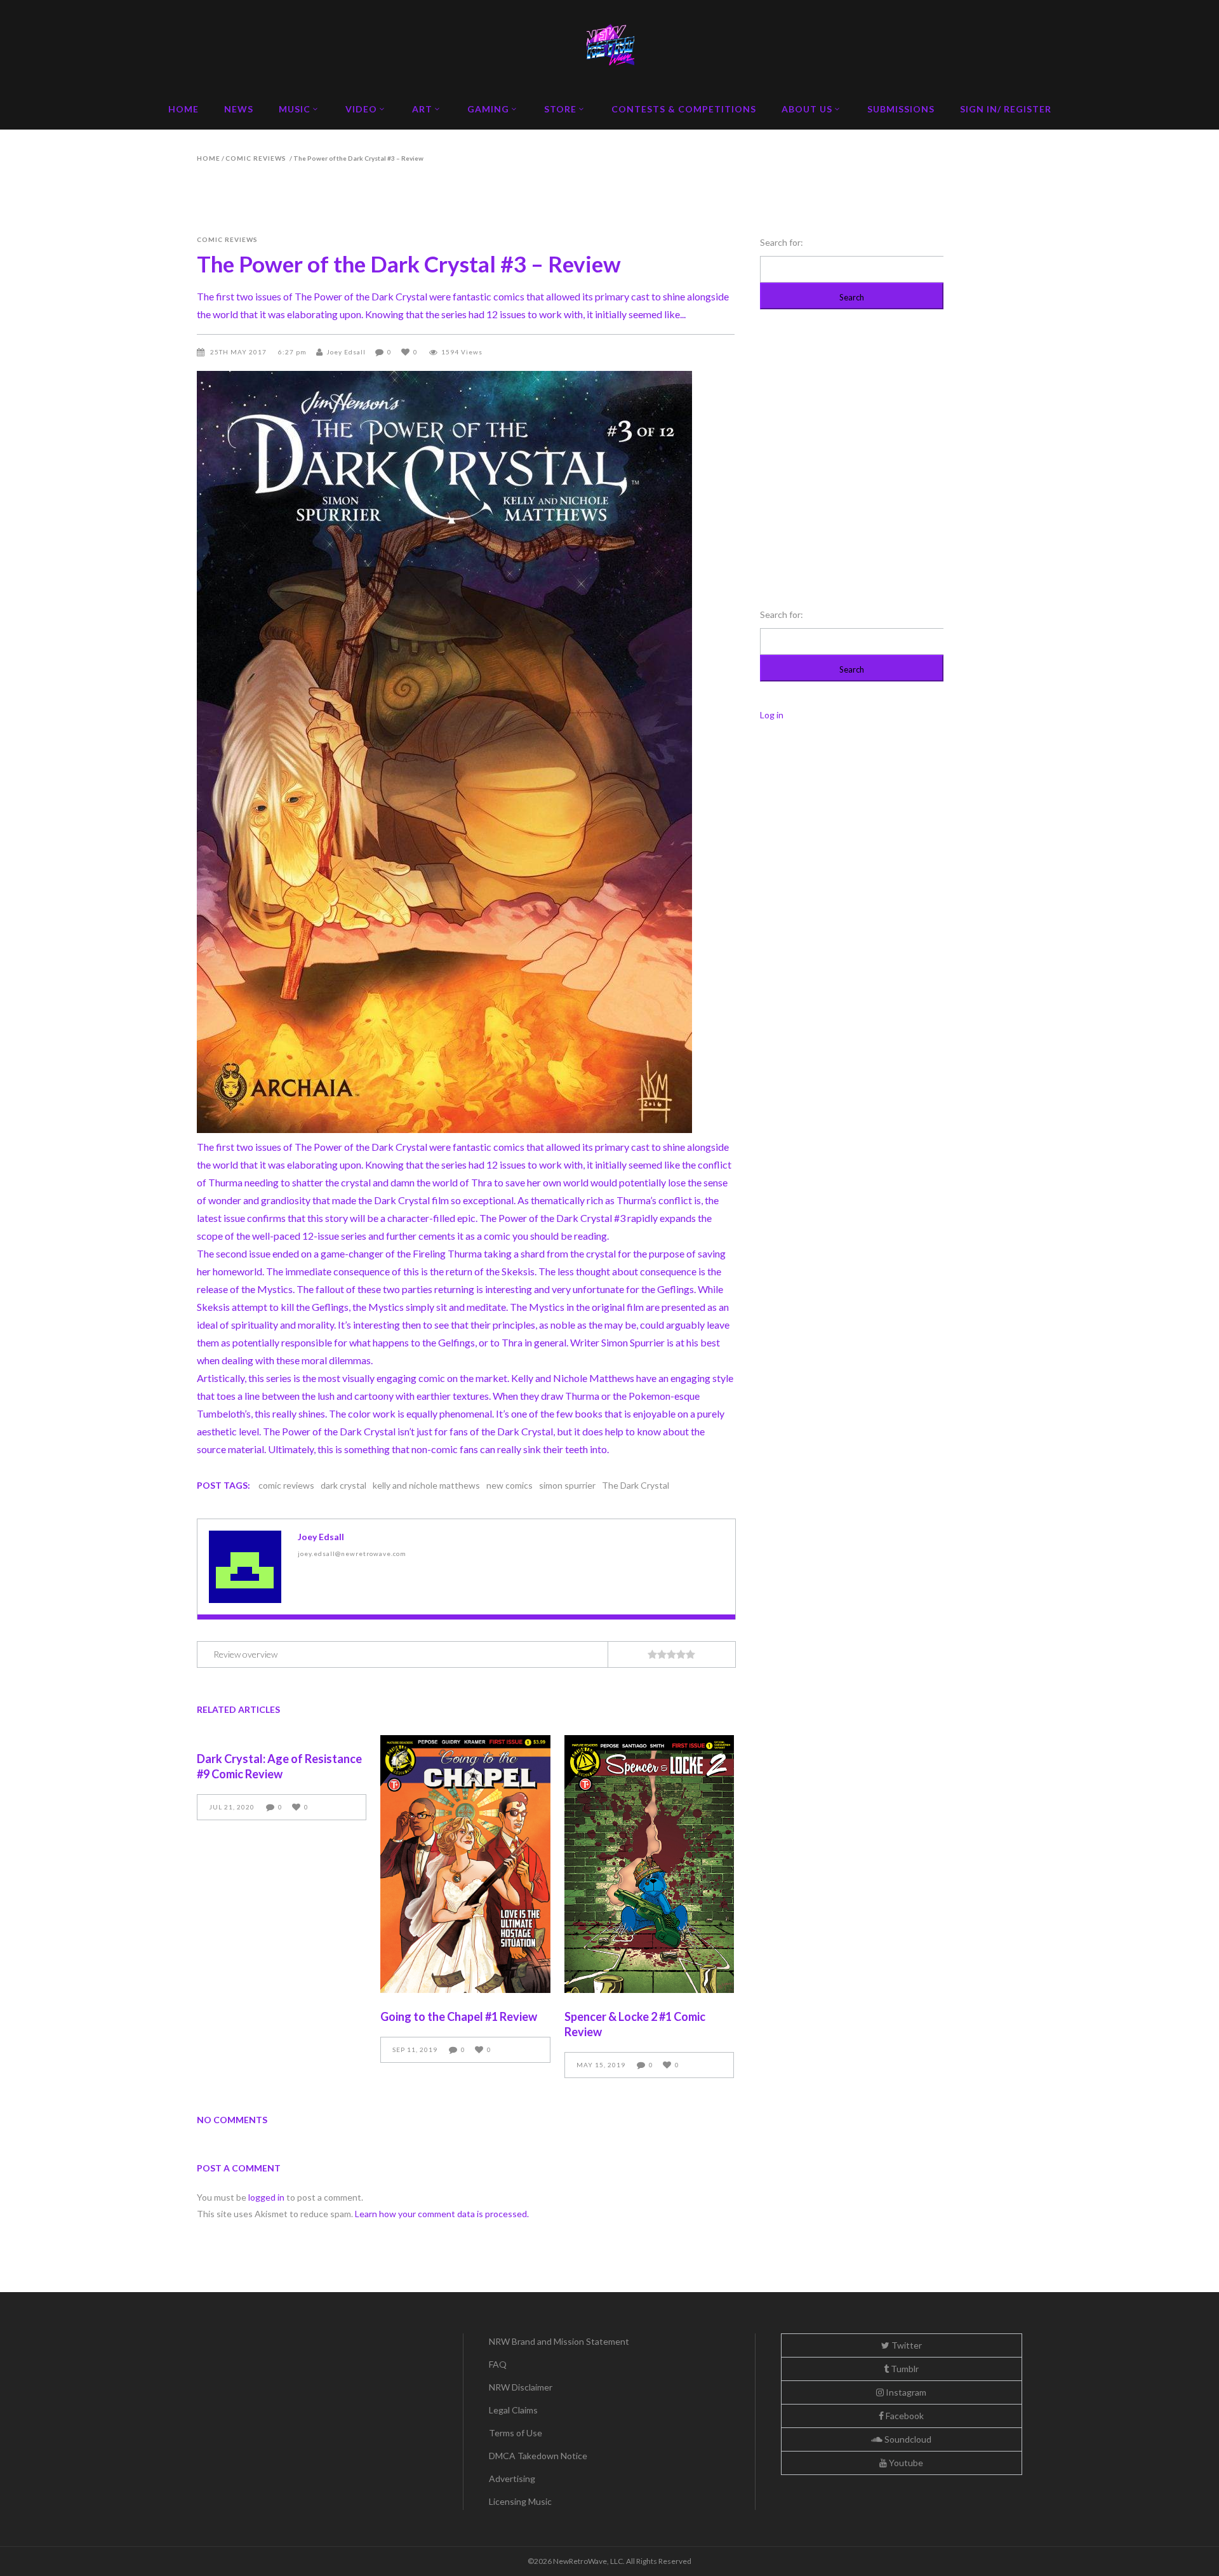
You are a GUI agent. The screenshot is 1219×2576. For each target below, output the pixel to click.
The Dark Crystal (636, 1485)
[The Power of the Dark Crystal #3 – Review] (245, 1567)
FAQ (498, 2364)
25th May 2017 (239, 352)
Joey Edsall (346, 352)
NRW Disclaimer (521, 2387)
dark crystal (343, 1485)
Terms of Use (516, 2433)
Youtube (905, 2463)
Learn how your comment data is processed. (442, 2214)
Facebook (904, 2416)
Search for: (782, 242)
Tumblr (904, 2369)
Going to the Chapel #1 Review (459, 2016)
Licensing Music (520, 2501)
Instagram (905, 2392)
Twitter (906, 2345)
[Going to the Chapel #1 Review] (465, 1864)
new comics (510, 1485)
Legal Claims (513, 2410)
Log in (772, 715)
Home (209, 158)
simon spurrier (567, 1485)
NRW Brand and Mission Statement (559, 2341)
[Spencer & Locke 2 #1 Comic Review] (649, 1864)
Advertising (512, 2479)
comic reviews (256, 158)
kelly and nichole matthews (426, 1485)
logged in (266, 2197)
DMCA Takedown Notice (538, 2456)
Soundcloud (907, 2439)
